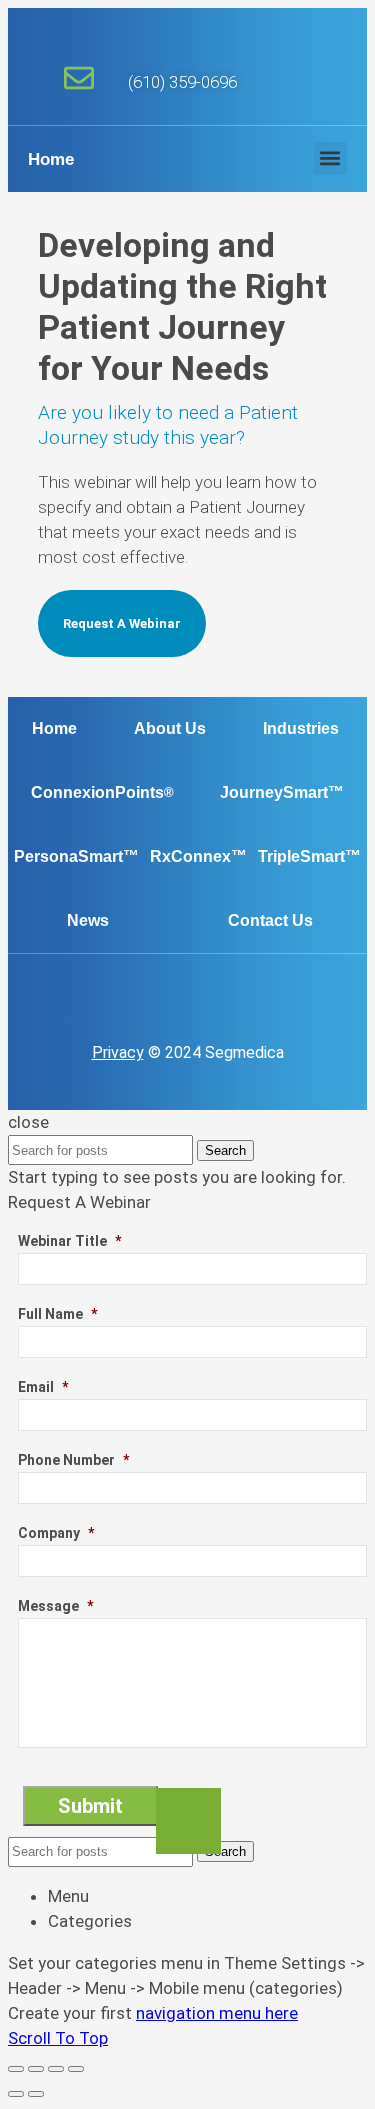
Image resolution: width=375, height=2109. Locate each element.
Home (51, 159)
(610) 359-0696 (182, 82)
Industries (301, 728)
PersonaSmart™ (76, 856)
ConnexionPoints (102, 792)
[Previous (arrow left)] (16, 2094)
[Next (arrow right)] (36, 2094)
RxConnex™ (198, 856)
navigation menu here (217, 2013)
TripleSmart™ (309, 856)
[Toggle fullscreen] (56, 2069)
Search (225, 1150)
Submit (90, 1806)
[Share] (36, 2069)
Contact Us (270, 920)
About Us (170, 728)
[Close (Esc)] (16, 2069)
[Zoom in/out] (76, 2069)
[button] (330, 158)
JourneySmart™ (282, 792)
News (88, 920)
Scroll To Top (58, 2038)
